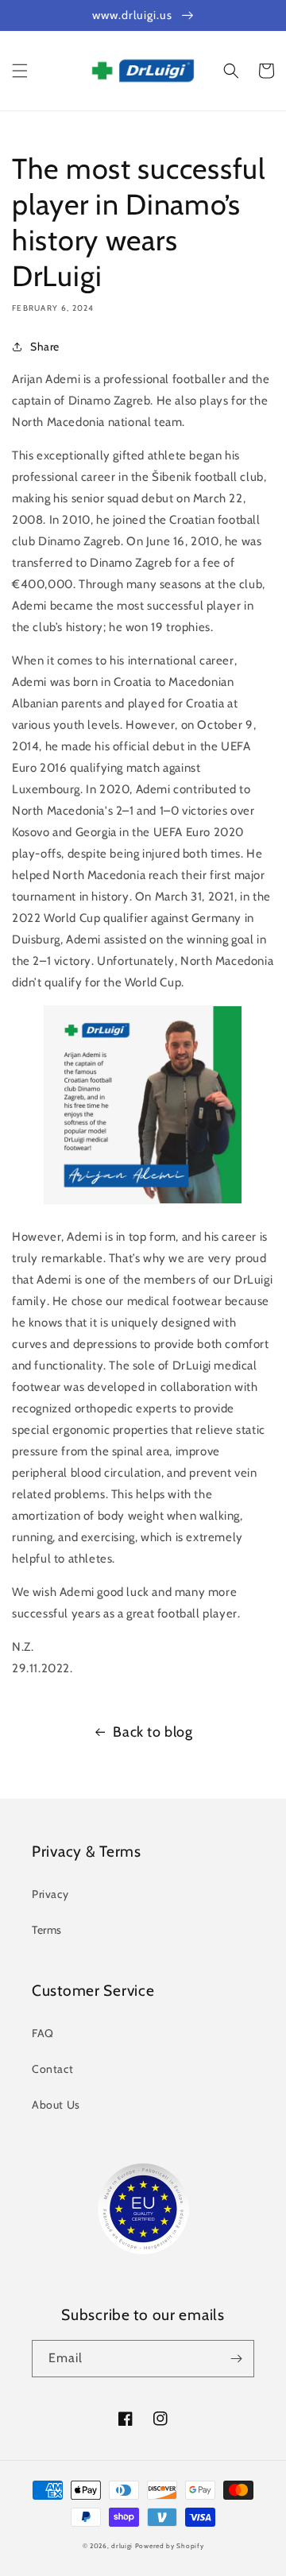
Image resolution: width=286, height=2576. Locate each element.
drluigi (122, 2546)
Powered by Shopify (170, 2546)
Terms (47, 1930)
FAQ (43, 2033)
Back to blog (153, 1732)
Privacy (50, 1894)
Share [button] (45, 347)
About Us (56, 2105)
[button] (20, 71)
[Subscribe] (236, 2359)
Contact (52, 2069)
